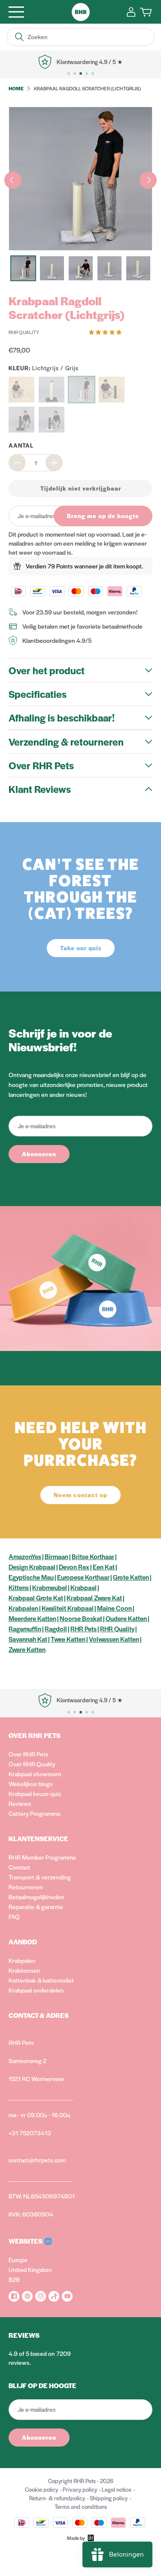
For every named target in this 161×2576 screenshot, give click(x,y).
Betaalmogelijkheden (36, 1897)
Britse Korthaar (93, 1556)
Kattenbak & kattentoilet (41, 1980)
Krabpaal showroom (35, 1774)
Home (16, 88)
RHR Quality (117, 1629)
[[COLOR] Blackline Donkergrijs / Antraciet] (21, 420)
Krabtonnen (24, 1970)
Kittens (19, 1587)
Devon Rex (74, 1567)
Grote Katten (131, 1577)
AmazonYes (25, 1556)
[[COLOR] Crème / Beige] (21, 390)
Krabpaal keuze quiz (35, 1793)
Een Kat (104, 1567)
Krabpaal (84, 1587)
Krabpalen (23, 1608)
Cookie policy (41, 2489)
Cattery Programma (34, 1813)
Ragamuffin (25, 1629)
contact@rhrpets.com (37, 2160)
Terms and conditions (81, 2507)
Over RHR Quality (32, 1764)
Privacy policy (80, 2489)
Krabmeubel (50, 1587)
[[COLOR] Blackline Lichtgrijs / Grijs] (52, 420)
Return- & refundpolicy (57, 2498)
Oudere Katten (126, 1618)
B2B (14, 2279)
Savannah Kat (28, 1639)
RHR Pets (84, 1629)
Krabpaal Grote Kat (36, 1598)
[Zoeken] (19, 37)
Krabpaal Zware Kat (94, 1598)
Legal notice (117, 2489)
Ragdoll (56, 1629)
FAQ (14, 1916)
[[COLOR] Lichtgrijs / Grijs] (82, 390)
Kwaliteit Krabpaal (68, 1608)
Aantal (21, 445)
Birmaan (56, 1556)
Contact (19, 1867)
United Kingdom (30, 2269)
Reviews (20, 1803)
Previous (13, 180)
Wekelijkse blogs (31, 1784)
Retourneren (26, 1887)
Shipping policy (109, 2498)
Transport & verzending (40, 1877)
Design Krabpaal (32, 1567)
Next (148, 180)
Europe (18, 2260)
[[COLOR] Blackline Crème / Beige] (112, 390)
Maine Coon (114, 1608)
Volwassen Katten (114, 1639)
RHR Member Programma (42, 1857)
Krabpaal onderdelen (36, 1990)
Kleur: (44, 368)
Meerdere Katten (32, 1618)
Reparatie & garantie (36, 1907)
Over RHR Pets (29, 1754)
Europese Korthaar (83, 1577)
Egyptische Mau (31, 1577)
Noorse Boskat (81, 1618)
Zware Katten (27, 1649)
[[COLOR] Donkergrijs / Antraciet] (52, 390)
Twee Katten (68, 1639)
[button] (106, 332)
